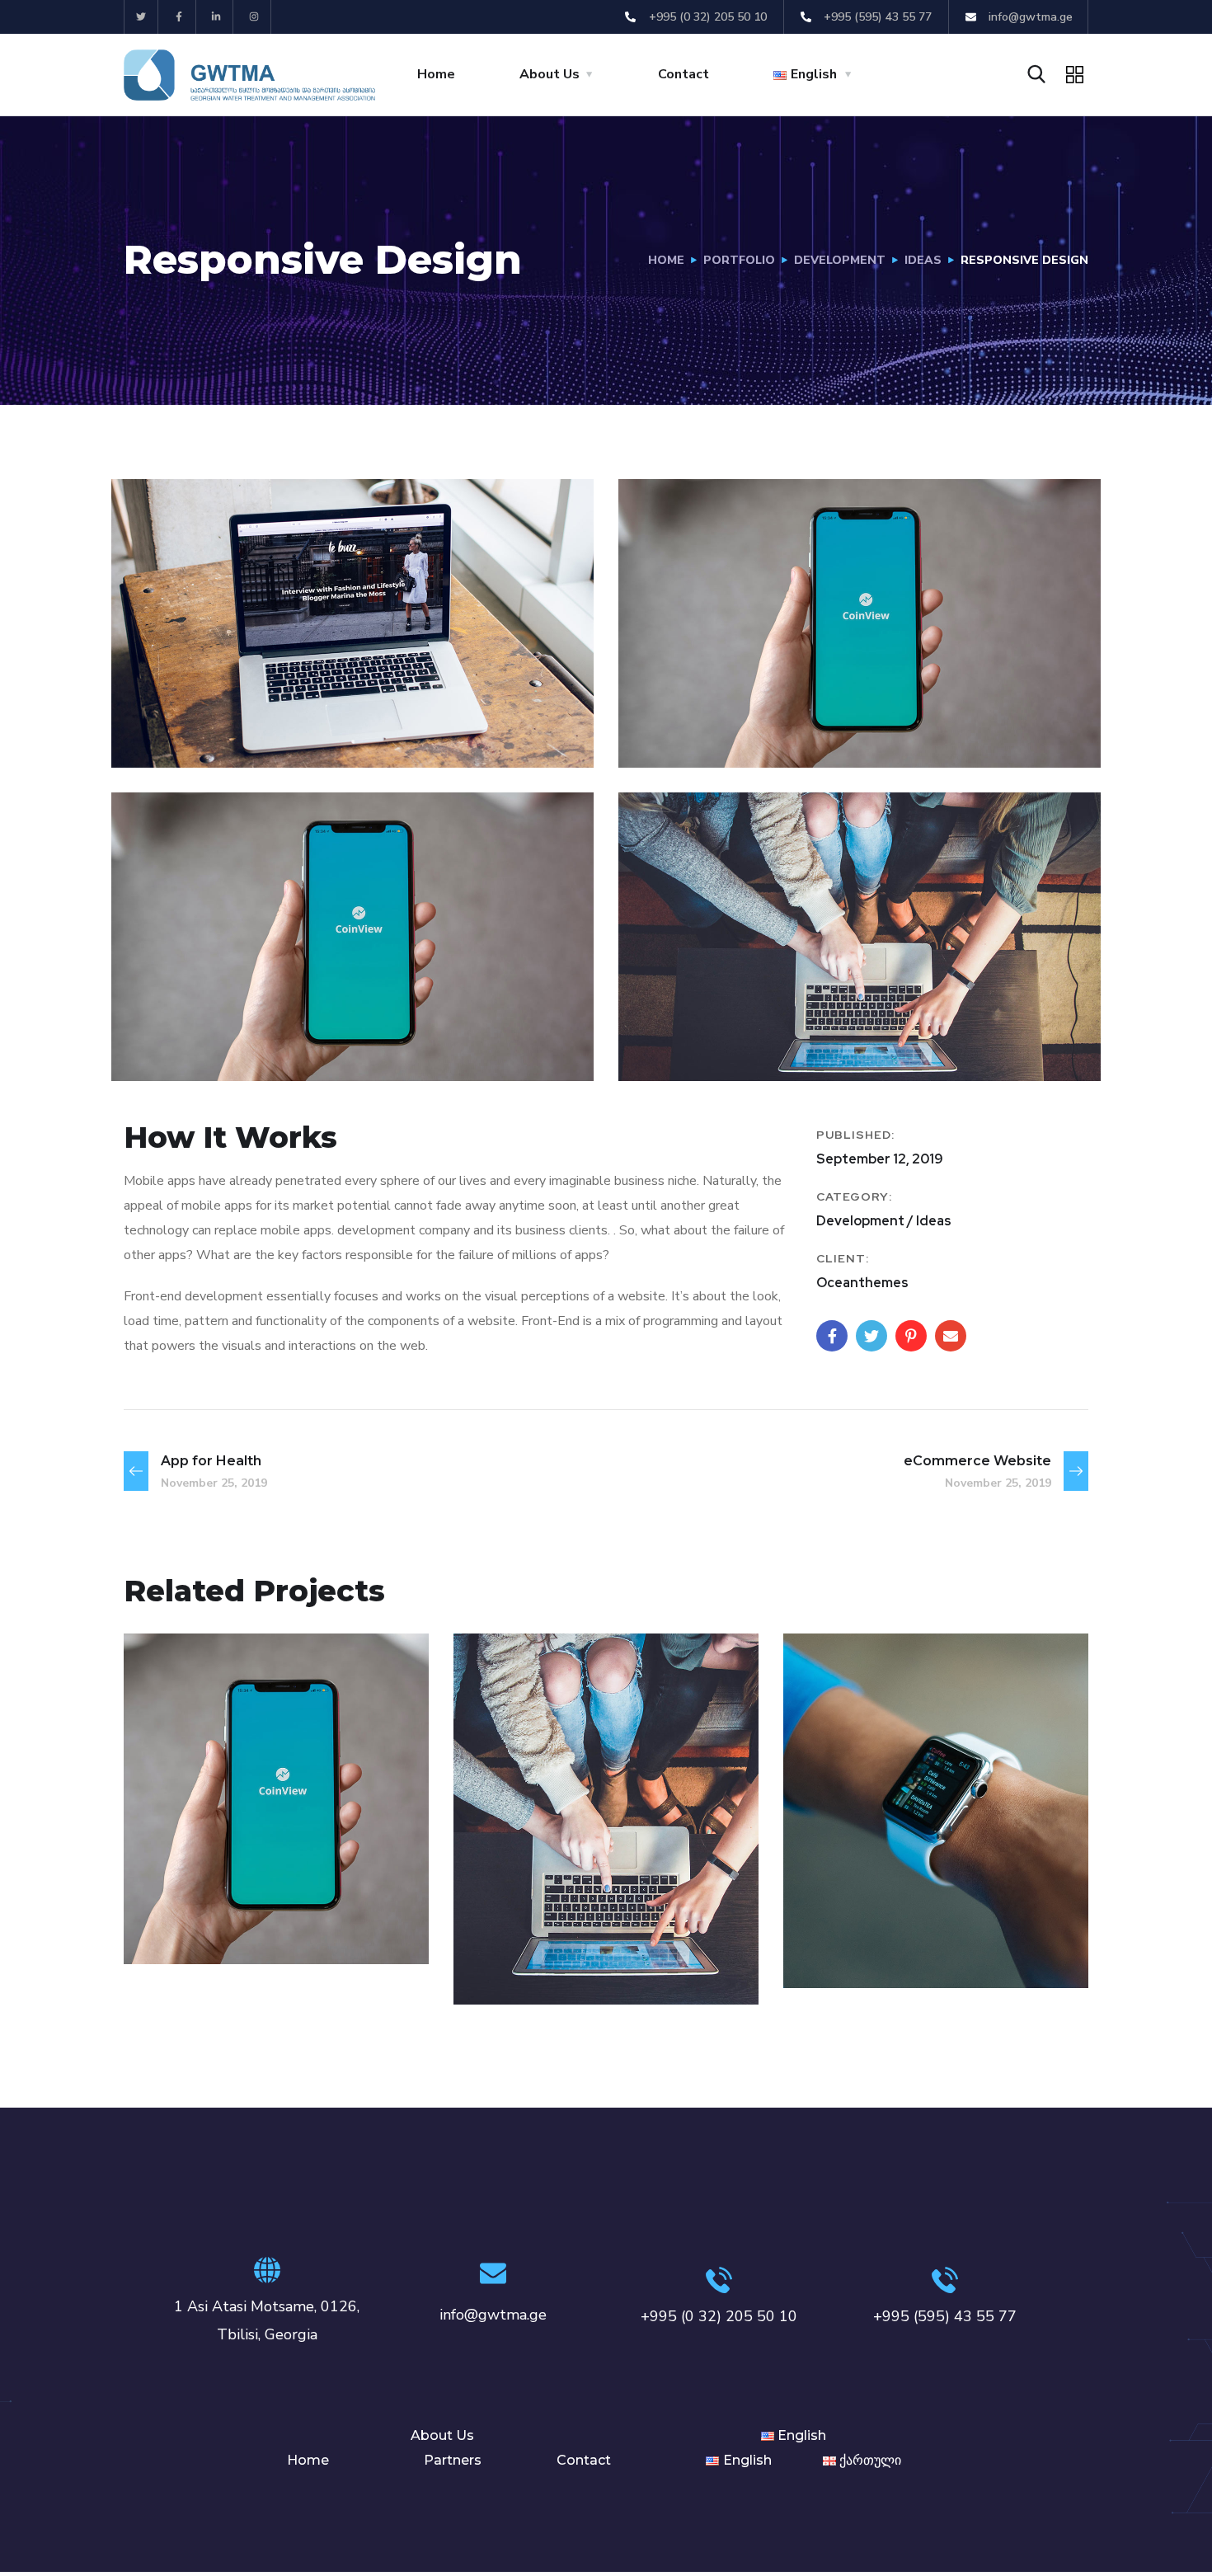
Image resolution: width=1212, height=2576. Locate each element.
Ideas (923, 260)
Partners (453, 2460)
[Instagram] (254, 17)
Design (510, 1969)
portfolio (739, 260)
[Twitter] (141, 17)
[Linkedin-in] (217, 17)
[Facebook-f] (179, 17)
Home (436, 74)
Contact (684, 74)
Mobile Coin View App (272, 1899)
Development (840, 260)
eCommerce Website (598, 1940)
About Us (550, 74)
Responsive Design (917, 1923)
